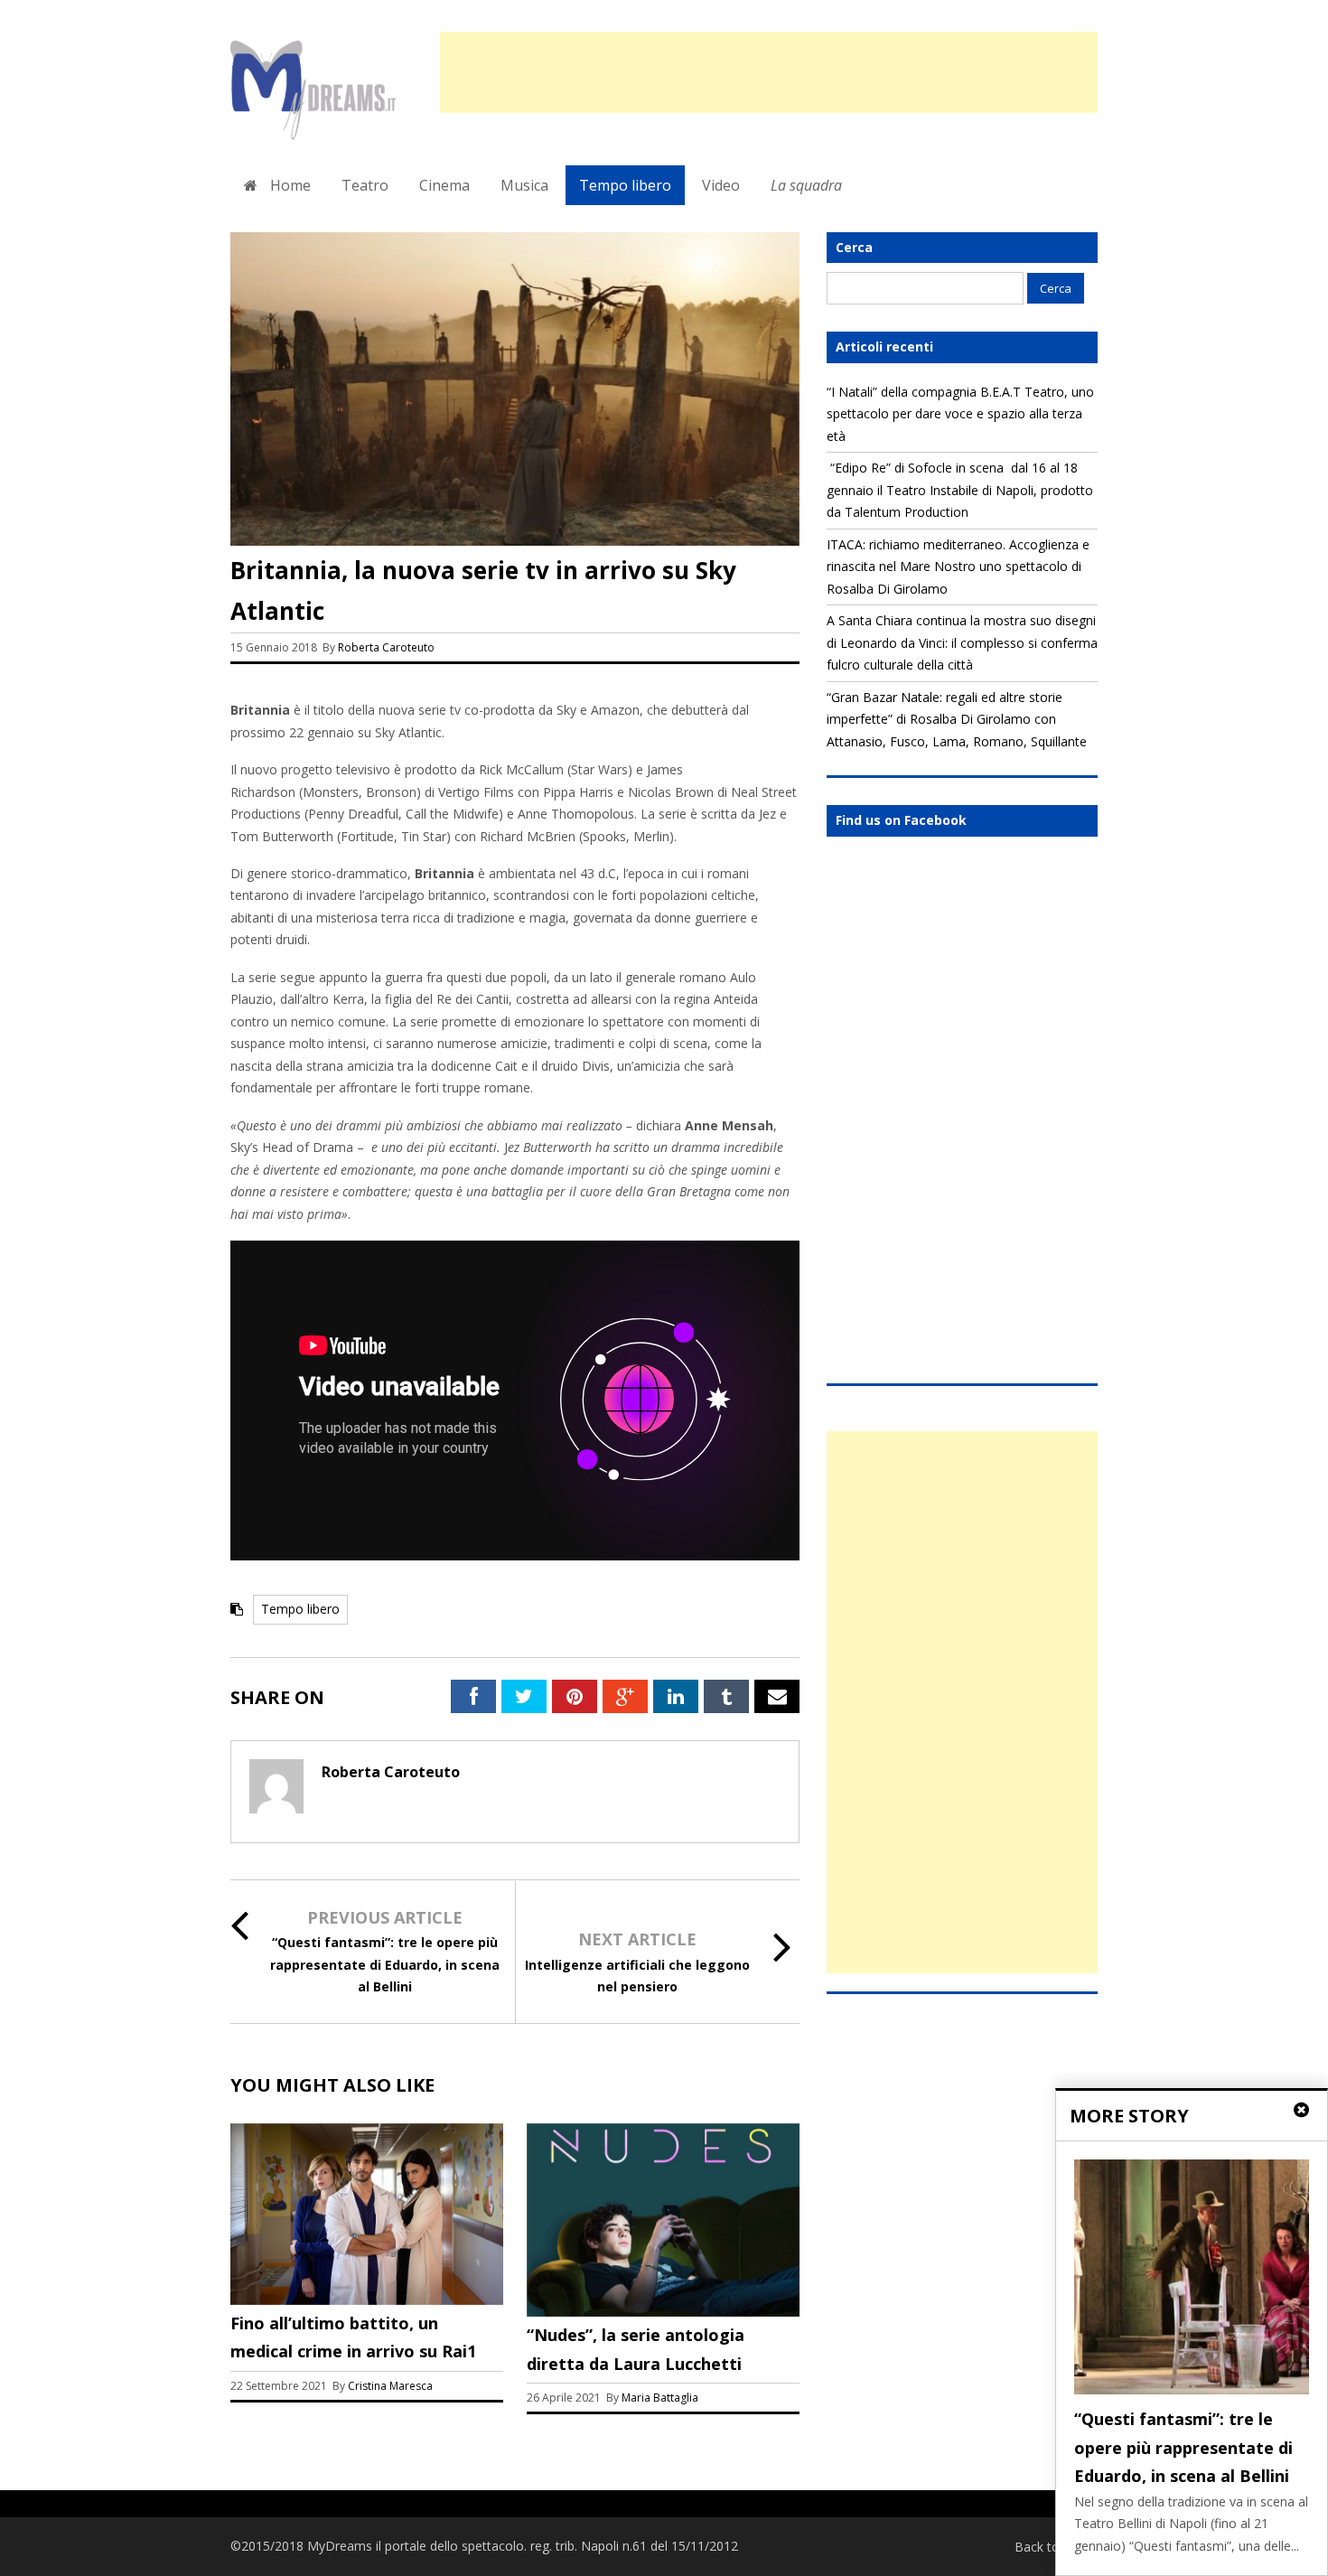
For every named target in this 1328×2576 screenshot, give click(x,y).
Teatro (365, 185)
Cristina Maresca (390, 2386)
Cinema (444, 185)
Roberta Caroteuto (386, 647)
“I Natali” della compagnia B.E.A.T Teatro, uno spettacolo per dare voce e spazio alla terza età (960, 414)
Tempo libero (625, 185)
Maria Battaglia (660, 2398)
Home (289, 185)
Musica (524, 185)
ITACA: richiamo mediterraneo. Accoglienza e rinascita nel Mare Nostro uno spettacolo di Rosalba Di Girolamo (958, 567)
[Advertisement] (769, 72)
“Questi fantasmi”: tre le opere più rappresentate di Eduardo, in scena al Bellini (385, 1964)
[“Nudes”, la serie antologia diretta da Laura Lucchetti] (663, 2312)
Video (721, 185)
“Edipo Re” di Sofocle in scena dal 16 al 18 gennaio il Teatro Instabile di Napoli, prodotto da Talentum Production (960, 490)
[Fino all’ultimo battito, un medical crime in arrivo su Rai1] (367, 2300)
